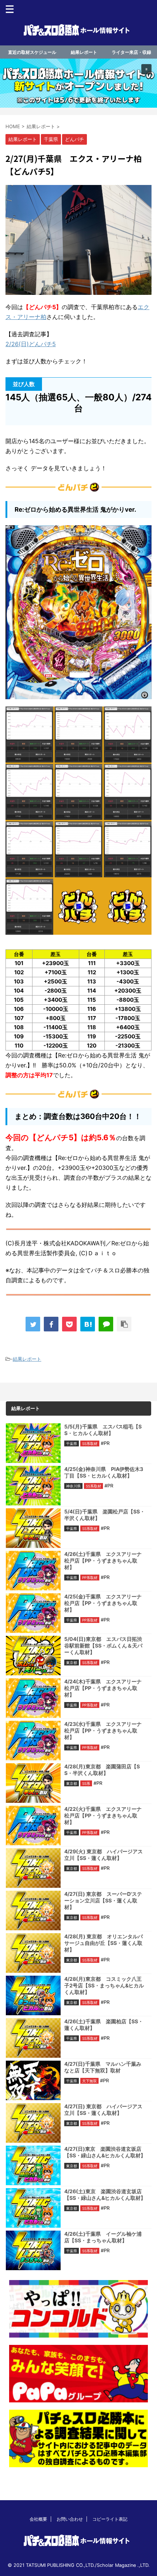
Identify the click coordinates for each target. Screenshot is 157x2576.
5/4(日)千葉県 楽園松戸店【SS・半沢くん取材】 (105, 1515)
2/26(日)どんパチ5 (31, 344)
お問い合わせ (70, 2519)
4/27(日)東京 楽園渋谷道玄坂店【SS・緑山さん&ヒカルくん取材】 (105, 2152)
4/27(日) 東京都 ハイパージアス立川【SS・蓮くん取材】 (103, 2110)
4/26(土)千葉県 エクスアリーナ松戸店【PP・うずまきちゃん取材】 (103, 1561)
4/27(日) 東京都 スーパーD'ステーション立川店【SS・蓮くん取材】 (103, 1900)
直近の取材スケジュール (32, 52)
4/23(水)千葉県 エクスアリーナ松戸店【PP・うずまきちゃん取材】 (103, 1730)
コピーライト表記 (110, 2519)
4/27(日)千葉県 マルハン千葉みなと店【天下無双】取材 (103, 2067)
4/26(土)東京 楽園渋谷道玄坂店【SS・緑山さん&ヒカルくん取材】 (105, 2195)
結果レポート (84, 52)
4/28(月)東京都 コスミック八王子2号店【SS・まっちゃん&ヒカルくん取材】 (104, 1985)
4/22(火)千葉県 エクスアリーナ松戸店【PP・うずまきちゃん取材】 (103, 1815)
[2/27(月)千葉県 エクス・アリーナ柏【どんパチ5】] (88, 1324)
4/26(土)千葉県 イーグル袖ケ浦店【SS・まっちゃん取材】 (103, 2237)
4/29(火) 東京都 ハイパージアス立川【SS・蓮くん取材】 (104, 1855)
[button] (78, 83)
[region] (78, 83)
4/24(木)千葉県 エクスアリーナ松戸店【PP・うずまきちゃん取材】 (103, 1688)
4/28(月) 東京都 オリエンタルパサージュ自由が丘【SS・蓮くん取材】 (104, 1943)
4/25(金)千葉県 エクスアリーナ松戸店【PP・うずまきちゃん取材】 (103, 1603)
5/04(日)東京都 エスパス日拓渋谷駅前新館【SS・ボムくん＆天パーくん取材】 (103, 1645)
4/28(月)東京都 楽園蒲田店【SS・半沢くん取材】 (102, 1770)
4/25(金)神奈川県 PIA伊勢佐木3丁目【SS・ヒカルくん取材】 (104, 1472)
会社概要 (38, 2519)
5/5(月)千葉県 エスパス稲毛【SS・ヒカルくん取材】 (103, 1430)
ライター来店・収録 (131, 52)
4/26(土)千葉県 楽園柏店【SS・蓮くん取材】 (104, 2025)
